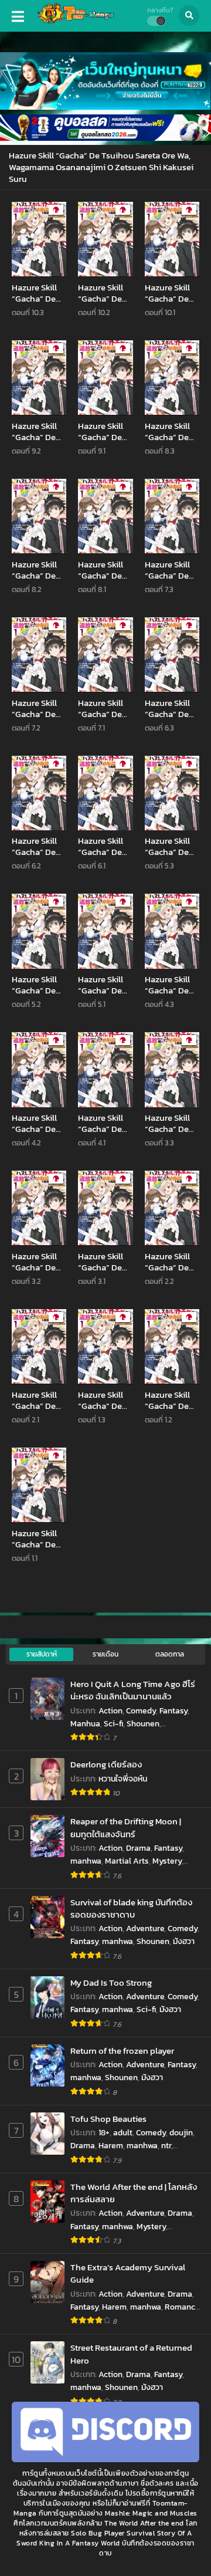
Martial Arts (127, 1861)
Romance (182, 2307)
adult (123, 2133)
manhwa (86, 1861)
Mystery (167, 1861)
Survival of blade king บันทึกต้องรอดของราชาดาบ (131, 1909)
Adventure (145, 1928)
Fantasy (173, 1711)
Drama (138, 1848)
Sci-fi (113, 1724)
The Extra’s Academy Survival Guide (128, 2274)
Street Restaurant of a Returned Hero (131, 2354)
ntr (166, 2146)
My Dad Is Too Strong (111, 1982)
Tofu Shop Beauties (108, 2119)
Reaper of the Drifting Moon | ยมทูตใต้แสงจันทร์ (126, 1828)
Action (110, 1711)
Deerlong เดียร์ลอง (106, 1764)
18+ (104, 2133)
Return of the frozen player (122, 2051)
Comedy (141, 1711)
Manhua (85, 1724)
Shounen (143, 1724)
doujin (181, 2133)
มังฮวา (184, 1941)
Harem (111, 2146)
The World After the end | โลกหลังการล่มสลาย (134, 2193)
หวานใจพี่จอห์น (123, 1779)
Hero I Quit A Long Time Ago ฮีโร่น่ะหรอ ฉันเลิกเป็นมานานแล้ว (133, 1690)
